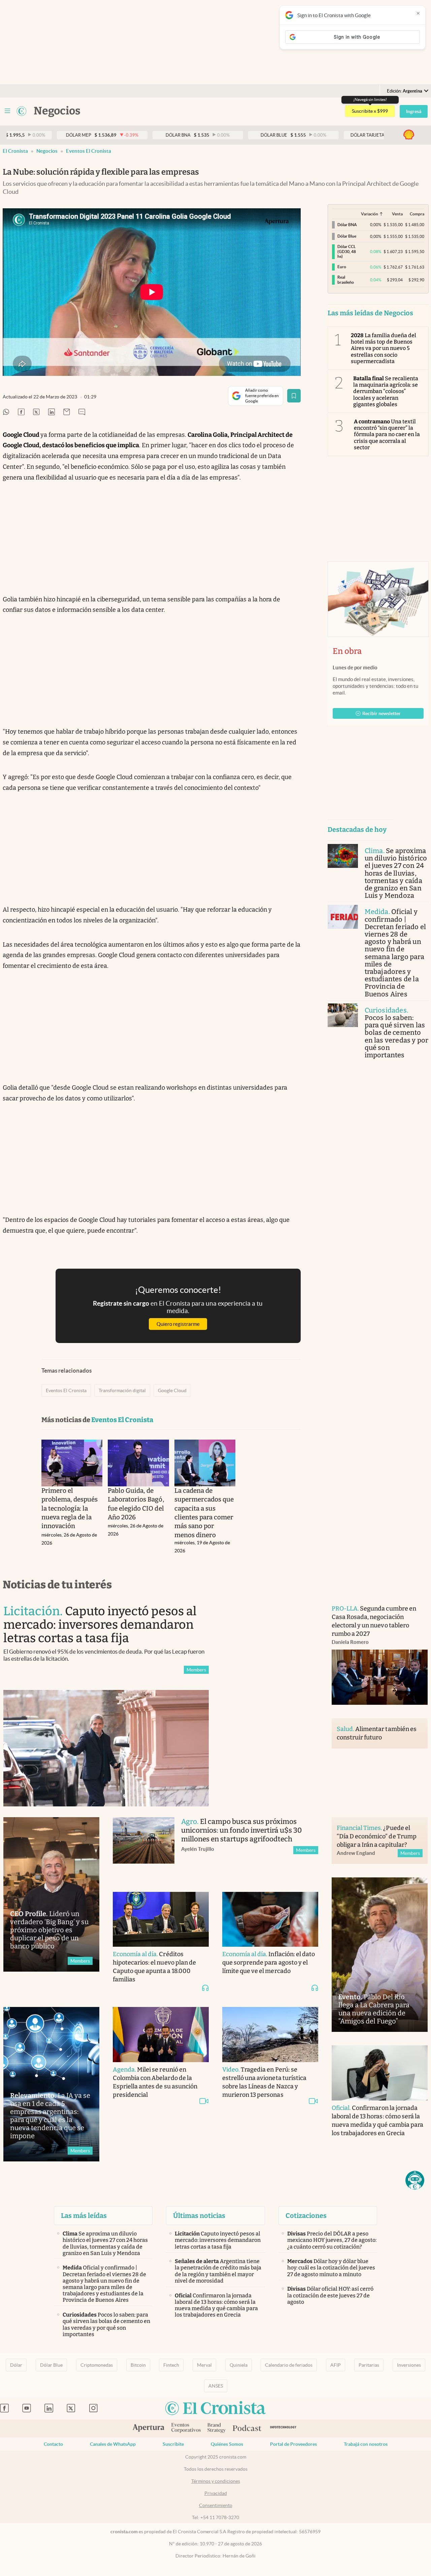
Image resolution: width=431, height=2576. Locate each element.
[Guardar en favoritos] (294, 396)
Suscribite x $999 (370, 111)
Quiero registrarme (178, 1324)
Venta (397, 214)
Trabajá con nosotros (366, 2444)
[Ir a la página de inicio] (22, 111)
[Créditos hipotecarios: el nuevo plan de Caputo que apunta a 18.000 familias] (161, 1919)
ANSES (216, 2386)
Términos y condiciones (216, 2481)
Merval (204, 2365)
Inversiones (409, 2365)
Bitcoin (138, 2365)
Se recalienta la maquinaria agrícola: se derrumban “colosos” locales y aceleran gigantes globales (386, 391)
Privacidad (216, 2493)
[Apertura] (148, 2429)
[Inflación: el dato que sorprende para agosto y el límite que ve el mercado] (270, 1919)
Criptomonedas (97, 2365)
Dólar (16, 2365)
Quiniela (239, 2365)
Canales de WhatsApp (113, 2444)
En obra (347, 651)
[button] (415, 2180)
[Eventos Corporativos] (186, 2428)
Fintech (171, 2365)
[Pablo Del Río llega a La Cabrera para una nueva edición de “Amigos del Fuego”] (380, 1955)
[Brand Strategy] (217, 2428)
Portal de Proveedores (293, 2444)
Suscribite (173, 2444)
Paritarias (369, 2365)
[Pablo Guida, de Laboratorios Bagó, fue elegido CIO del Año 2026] (138, 1463)
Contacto (53, 2444)
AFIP (336, 2365)
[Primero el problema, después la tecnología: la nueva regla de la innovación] (72, 1463)
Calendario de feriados (289, 2365)
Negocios (47, 151)
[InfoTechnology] (283, 2428)
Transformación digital (122, 1390)
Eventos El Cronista (89, 151)
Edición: (405, 91)
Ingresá (414, 111)
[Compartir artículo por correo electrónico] (67, 412)
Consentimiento (216, 2505)
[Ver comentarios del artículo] (82, 412)
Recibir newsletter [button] (382, 713)
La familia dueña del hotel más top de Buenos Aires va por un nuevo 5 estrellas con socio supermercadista (384, 348)
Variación (370, 214)
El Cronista (15, 151)
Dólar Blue (51, 2365)
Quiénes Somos (227, 2444)
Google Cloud (172, 1390)
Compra (417, 214)
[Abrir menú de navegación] (7, 111)
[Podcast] (247, 2429)
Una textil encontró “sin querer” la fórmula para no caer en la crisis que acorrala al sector (387, 434)
